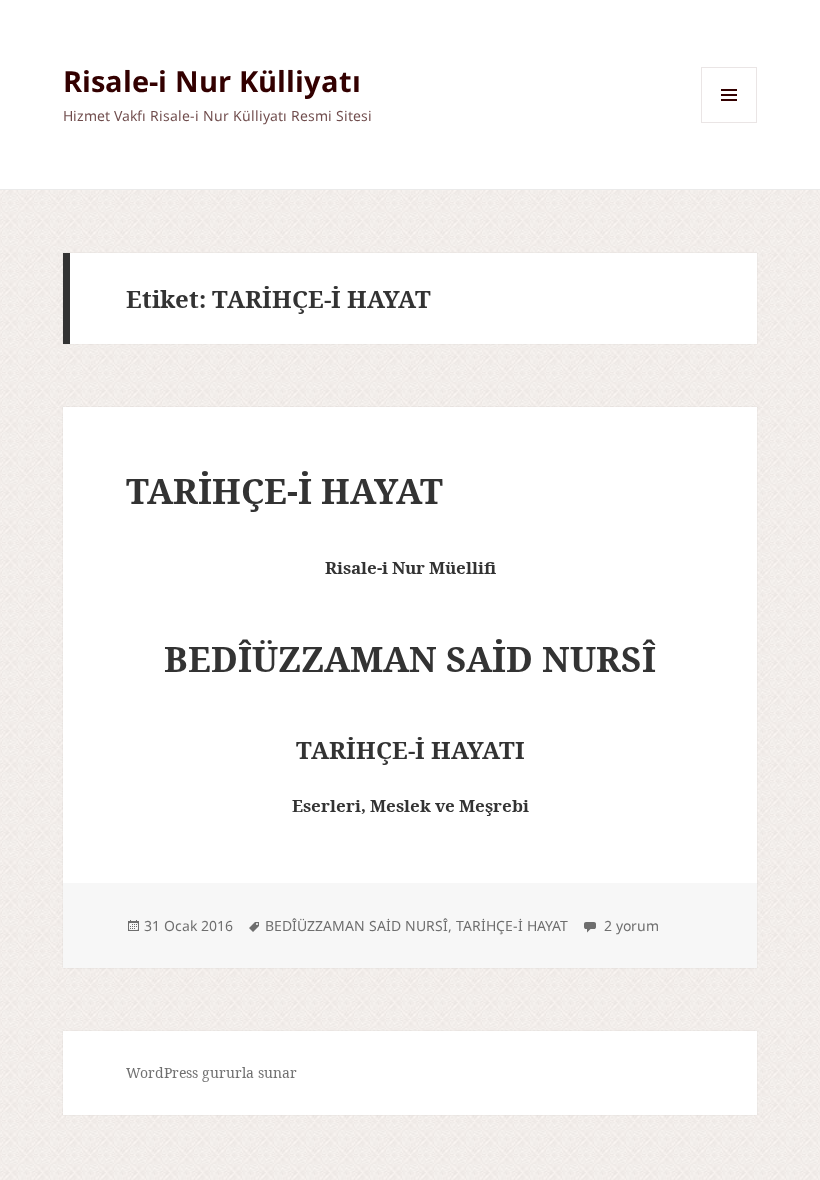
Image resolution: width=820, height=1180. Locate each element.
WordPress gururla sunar (211, 1072)
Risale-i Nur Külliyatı (212, 80)
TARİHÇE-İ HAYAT (284, 490)
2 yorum (629, 925)
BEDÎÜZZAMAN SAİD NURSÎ (356, 925)
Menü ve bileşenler (729, 122)
